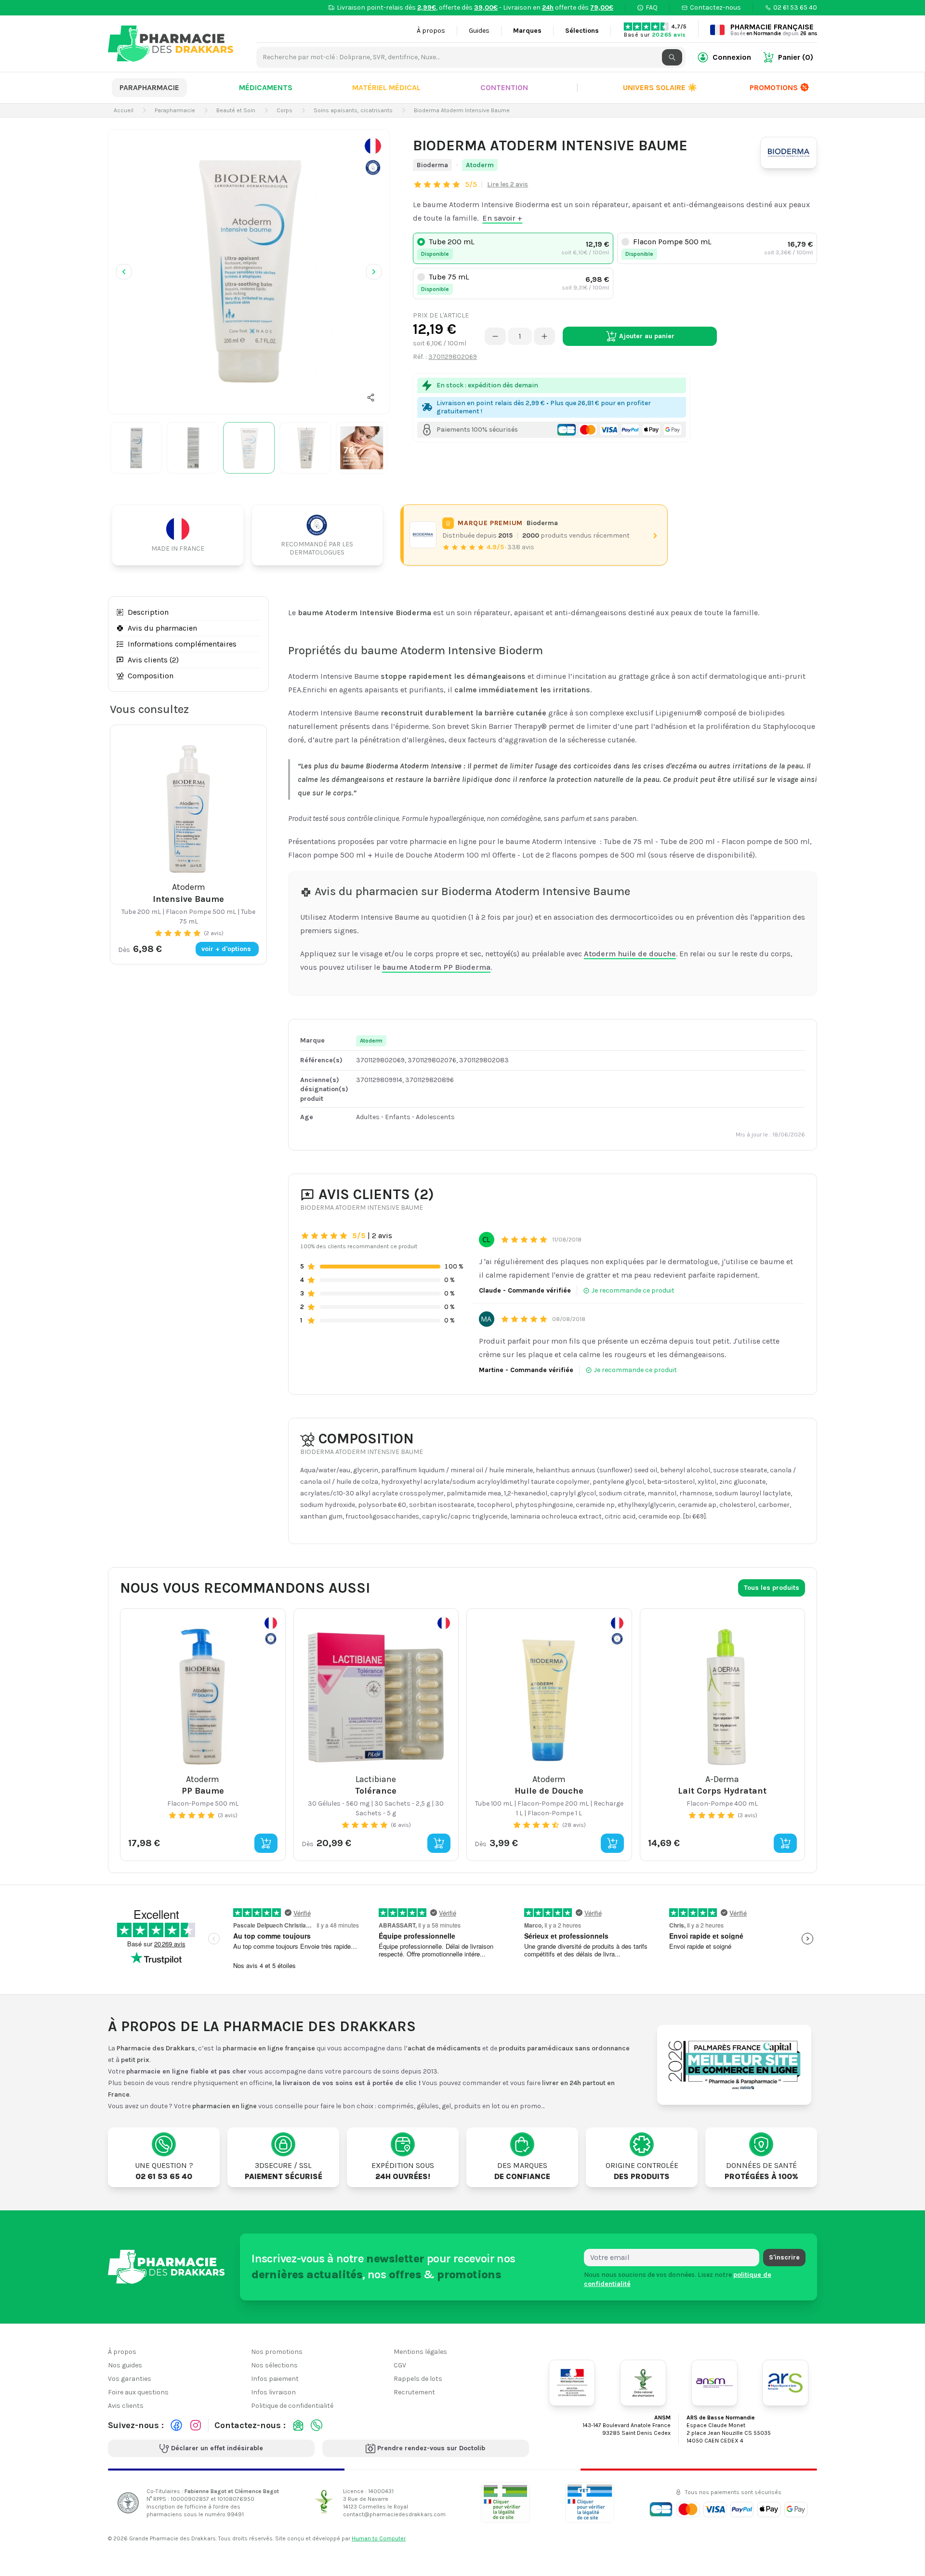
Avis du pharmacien (162, 628)
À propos (431, 31)
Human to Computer (379, 2538)
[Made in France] (182, 535)
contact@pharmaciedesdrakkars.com (394, 2514)
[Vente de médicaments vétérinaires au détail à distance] (590, 2503)
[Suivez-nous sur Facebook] (176, 2425)
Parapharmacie (149, 87)
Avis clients (126, 2406)
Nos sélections (274, 2365)
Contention (504, 87)
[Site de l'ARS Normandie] (785, 2383)
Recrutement (414, 2392)
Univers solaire (660, 87)
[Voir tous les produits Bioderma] (423, 535)
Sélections (582, 31)
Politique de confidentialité (292, 2406)
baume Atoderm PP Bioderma (436, 967)
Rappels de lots (418, 2379)
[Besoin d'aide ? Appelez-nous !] (317, 2425)
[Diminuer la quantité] (495, 336)
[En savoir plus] (373, 157)
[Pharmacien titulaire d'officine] (505, 2503)
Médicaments (266, 87)
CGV (400, 2365)
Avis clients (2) (153, 660)
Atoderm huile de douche (630, 954)
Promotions (774, 87)
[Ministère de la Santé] (572, 2383)
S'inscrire (784, 2257)
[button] (371, 397)
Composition (151, 676)
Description (148, 612)
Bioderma (432, 165)
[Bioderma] (789, 153)
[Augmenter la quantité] (544, 336)
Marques (527, 31)
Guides (479, 31)
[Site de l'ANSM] (714, 2383)
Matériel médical (386, 87)
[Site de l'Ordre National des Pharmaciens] (643, 2383)
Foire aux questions (138, 2392)
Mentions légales (420, 2352)
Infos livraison (273, 2392)
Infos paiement (275, 2379)
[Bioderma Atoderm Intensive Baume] (249, 270)
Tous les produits (772, 1588)
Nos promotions (277, 2352)
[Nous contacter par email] (298, 2425)
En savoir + (502, 218)
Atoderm (480, 165)
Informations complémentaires (182, 644)
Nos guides (125, 2365)
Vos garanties (130, 2379)
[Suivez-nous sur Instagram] (196, 2425)
